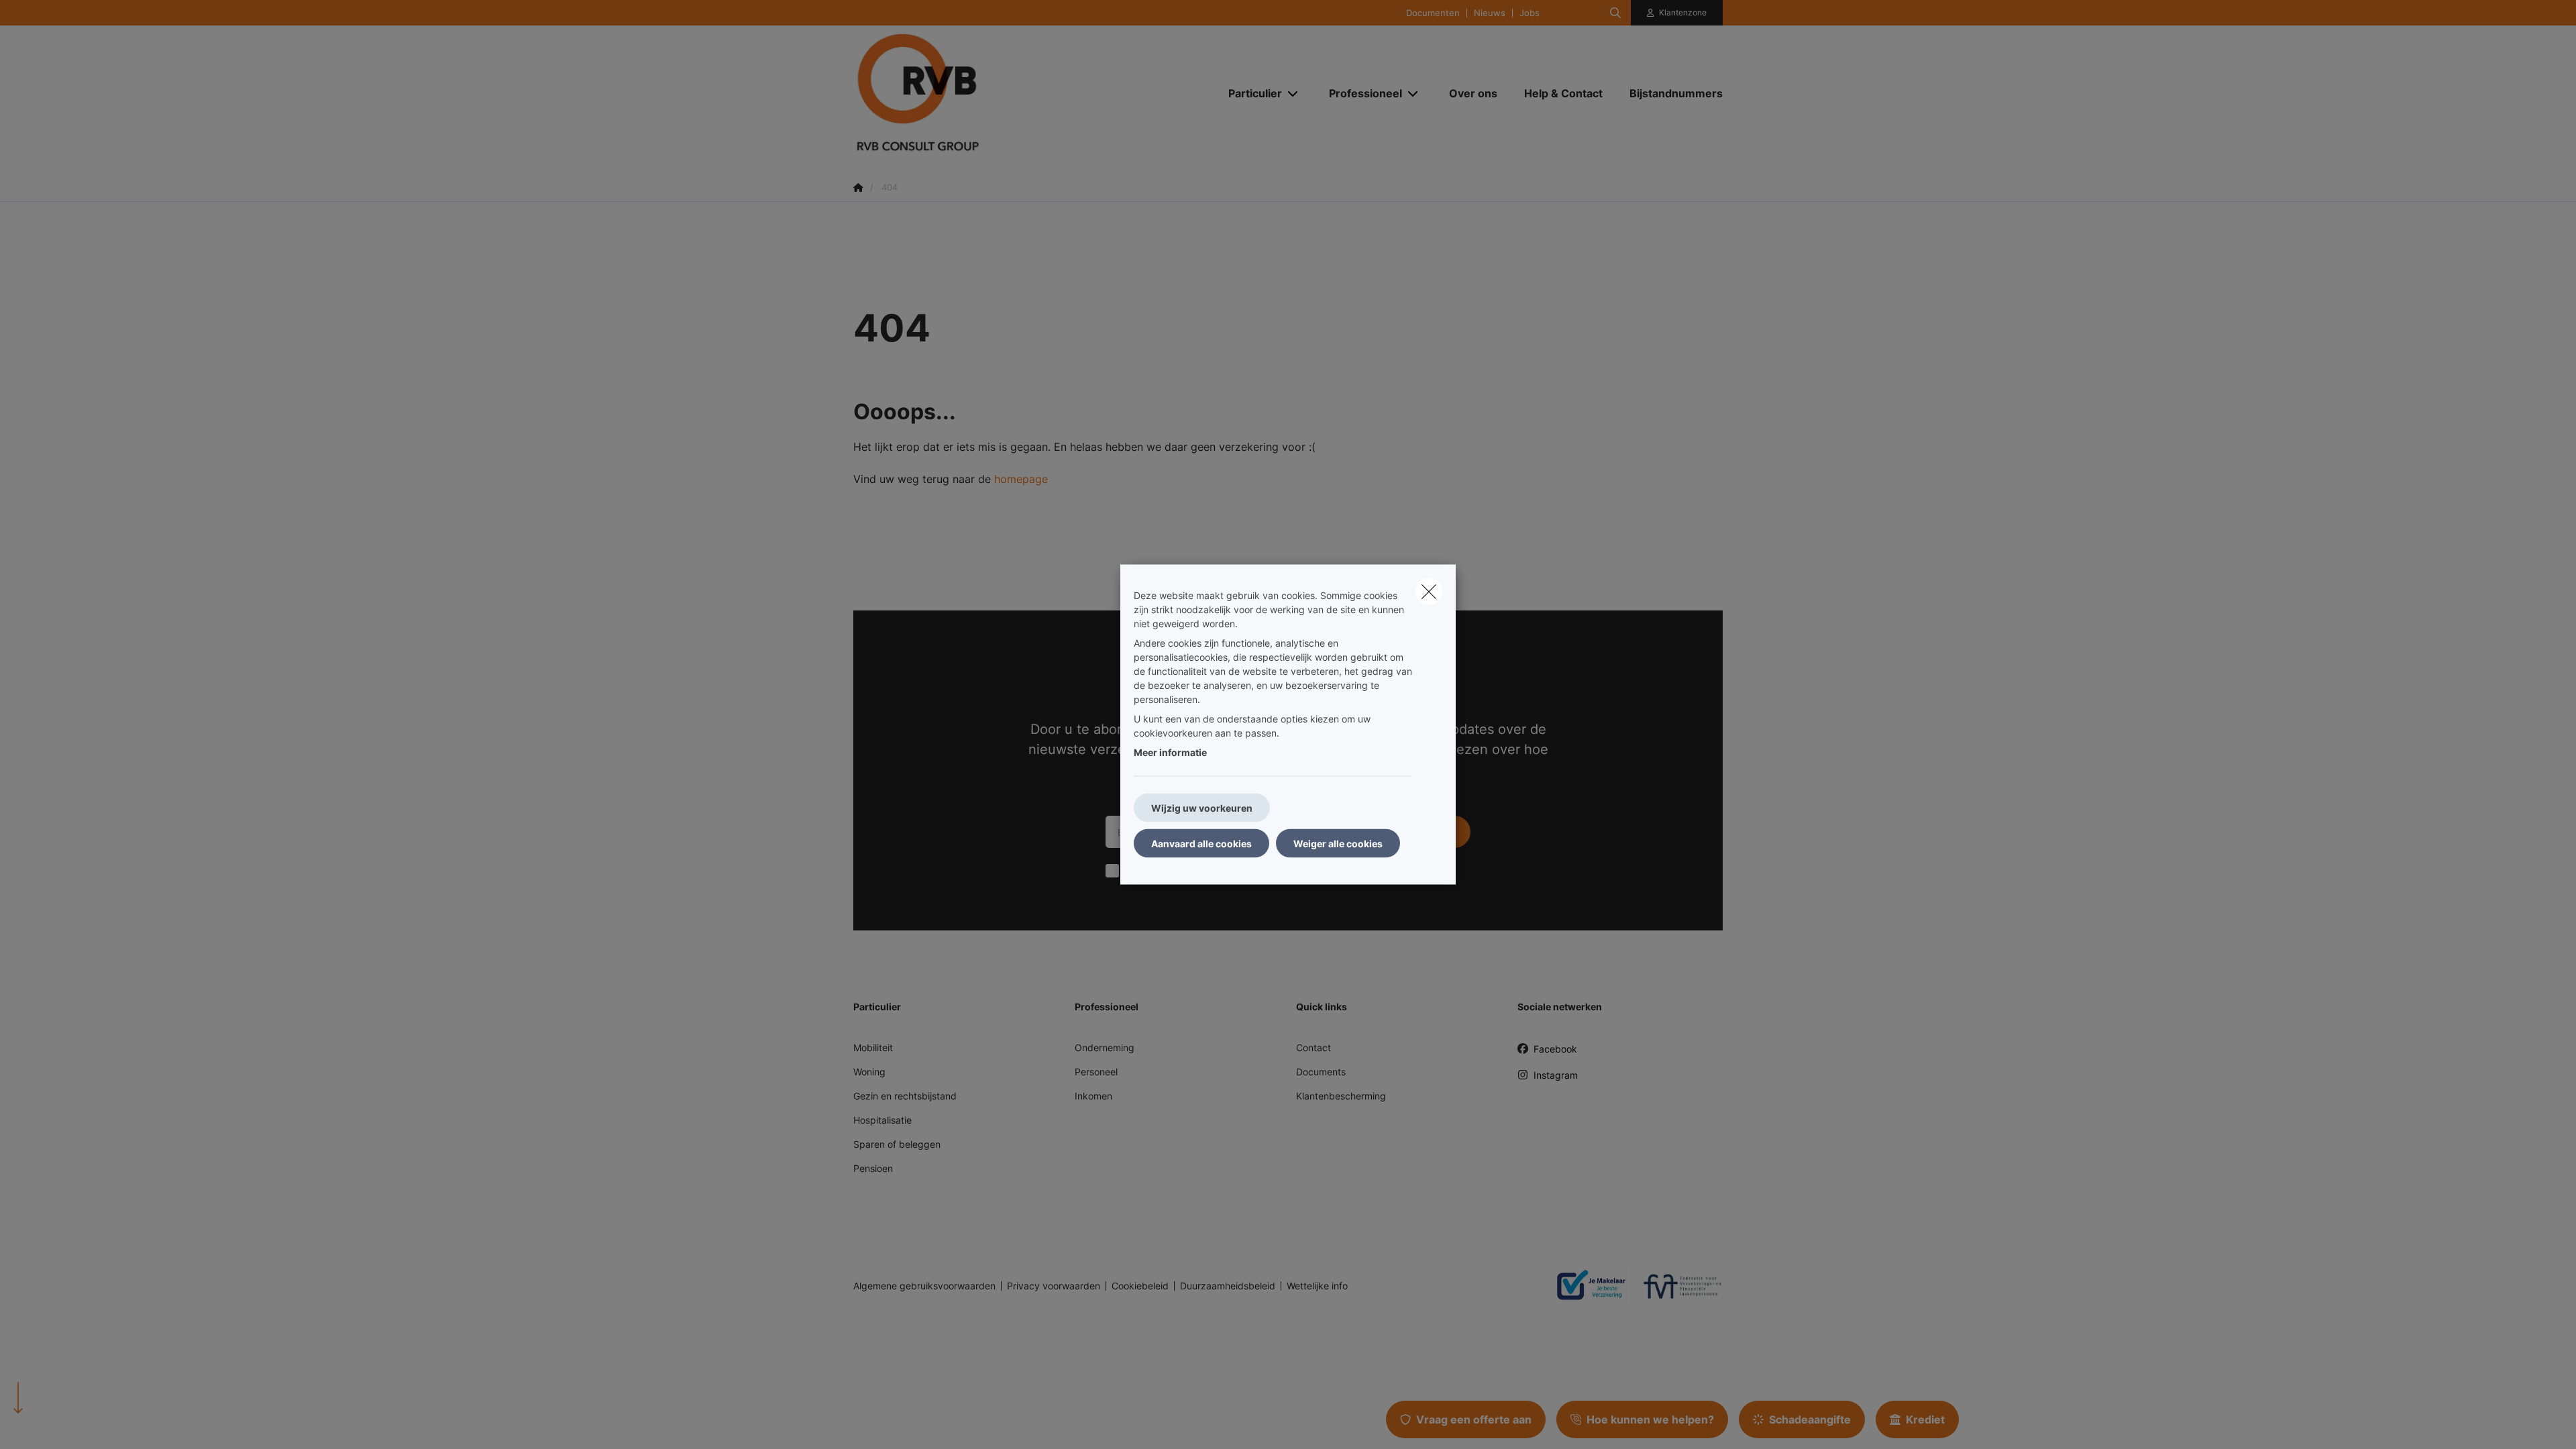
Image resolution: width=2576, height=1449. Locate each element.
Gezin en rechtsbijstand (905, 1096)
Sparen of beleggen (897, 1144)
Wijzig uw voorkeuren (1202, 808)
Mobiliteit (873, 1048)
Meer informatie (1170, 752)
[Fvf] (1677, 1286)
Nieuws (1490, 13)
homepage (1021, 479)
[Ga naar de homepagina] (987, 93)
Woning (869, 1072)
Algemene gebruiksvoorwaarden (924, 1286)
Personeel (1096, 1072)
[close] (1429, 592)
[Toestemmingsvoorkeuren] (53, 1423)
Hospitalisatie (882, 1120)
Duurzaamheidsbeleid (1228, 1286)
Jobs (1529, 13)
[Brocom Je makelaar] (1586, 1286)
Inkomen (1093, 1096)
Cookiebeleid (1140, 1286)
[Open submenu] (1294, 94)
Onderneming (1105, 1048)
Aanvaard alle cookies (1201, 844)
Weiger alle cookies (1338, 844)
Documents (1321, 1072)
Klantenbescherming (1341, 1096)
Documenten (1433, 13)
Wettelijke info (1317, 1286)
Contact (1313, 1048)
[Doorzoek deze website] (1615, 13)
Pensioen (873, 1168)
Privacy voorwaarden (1054, 1286)
